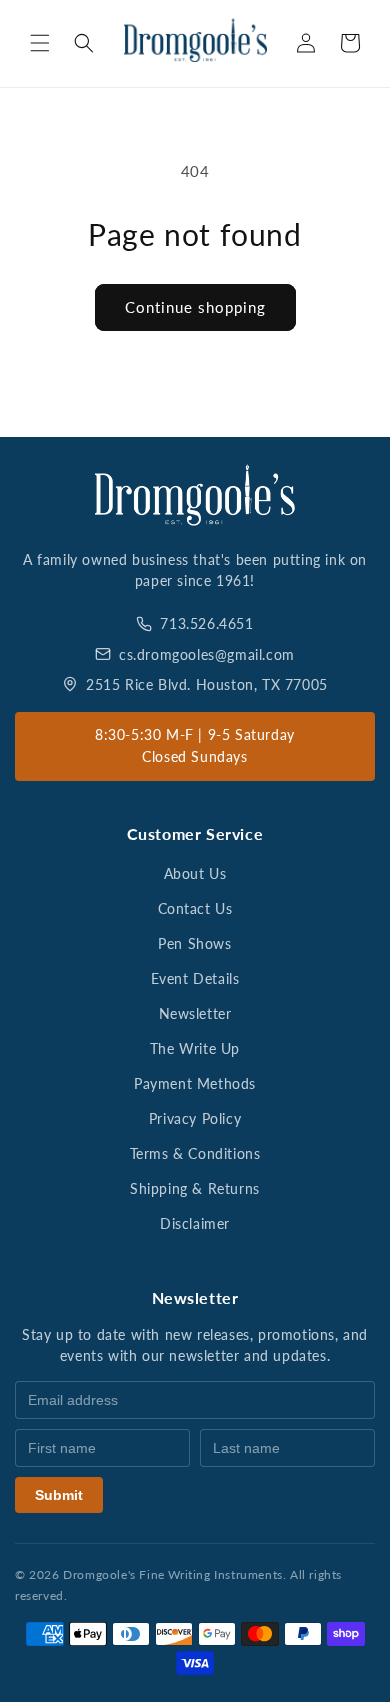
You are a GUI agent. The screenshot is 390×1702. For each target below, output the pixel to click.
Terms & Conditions (195, 1153)
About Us (195, 873)
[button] (40, 43)
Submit (59, 1495)
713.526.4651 (206, 623)
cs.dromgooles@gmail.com (207, 654)
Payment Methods (195, 1083)
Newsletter (195, 1013)
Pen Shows (194, 943)
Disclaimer (195, 1223)
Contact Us (195, 908)
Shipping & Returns (195, 1188)
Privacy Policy (195, 1118)
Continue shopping (195, 307)
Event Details (195, 978)
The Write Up (195, 1048)
